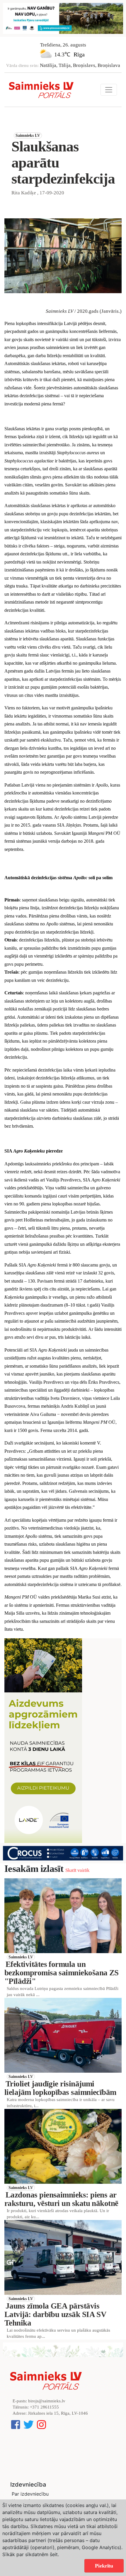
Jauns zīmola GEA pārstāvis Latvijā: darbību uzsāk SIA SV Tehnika (55, 2314)
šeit (54, 2554)
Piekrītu (104, 2566)
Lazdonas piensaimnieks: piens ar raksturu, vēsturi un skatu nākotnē (61, 2199)
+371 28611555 (44, 2407)
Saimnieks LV (28, 135)
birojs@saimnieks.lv (47, 2401)
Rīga (79, 54)
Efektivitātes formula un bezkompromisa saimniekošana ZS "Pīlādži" (62, 1973)
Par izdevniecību (30, 2494)
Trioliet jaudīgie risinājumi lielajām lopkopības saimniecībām (60, 2088)
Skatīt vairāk (77, 1870)
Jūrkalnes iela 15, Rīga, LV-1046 (58, 2413)
